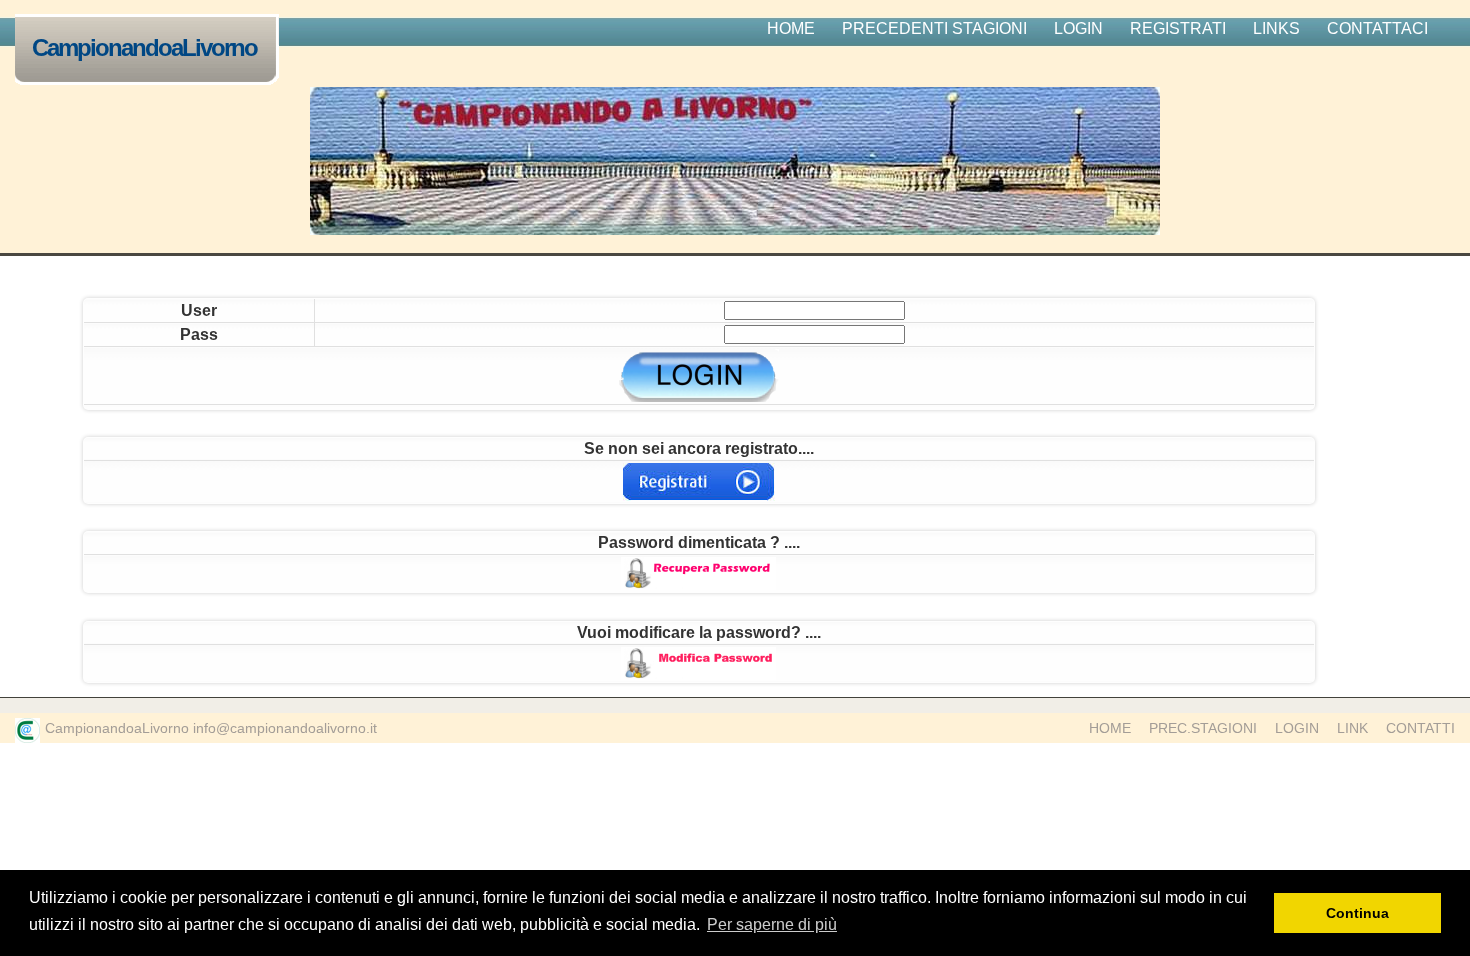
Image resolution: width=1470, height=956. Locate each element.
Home (1110, 728)
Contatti (1420, 728)
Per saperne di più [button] (772, 924)
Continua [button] (1357, 913)
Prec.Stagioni (1203, 728)
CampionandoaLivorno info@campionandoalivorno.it (211, 728)
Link (1352, 728)
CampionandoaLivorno (144, 47)
